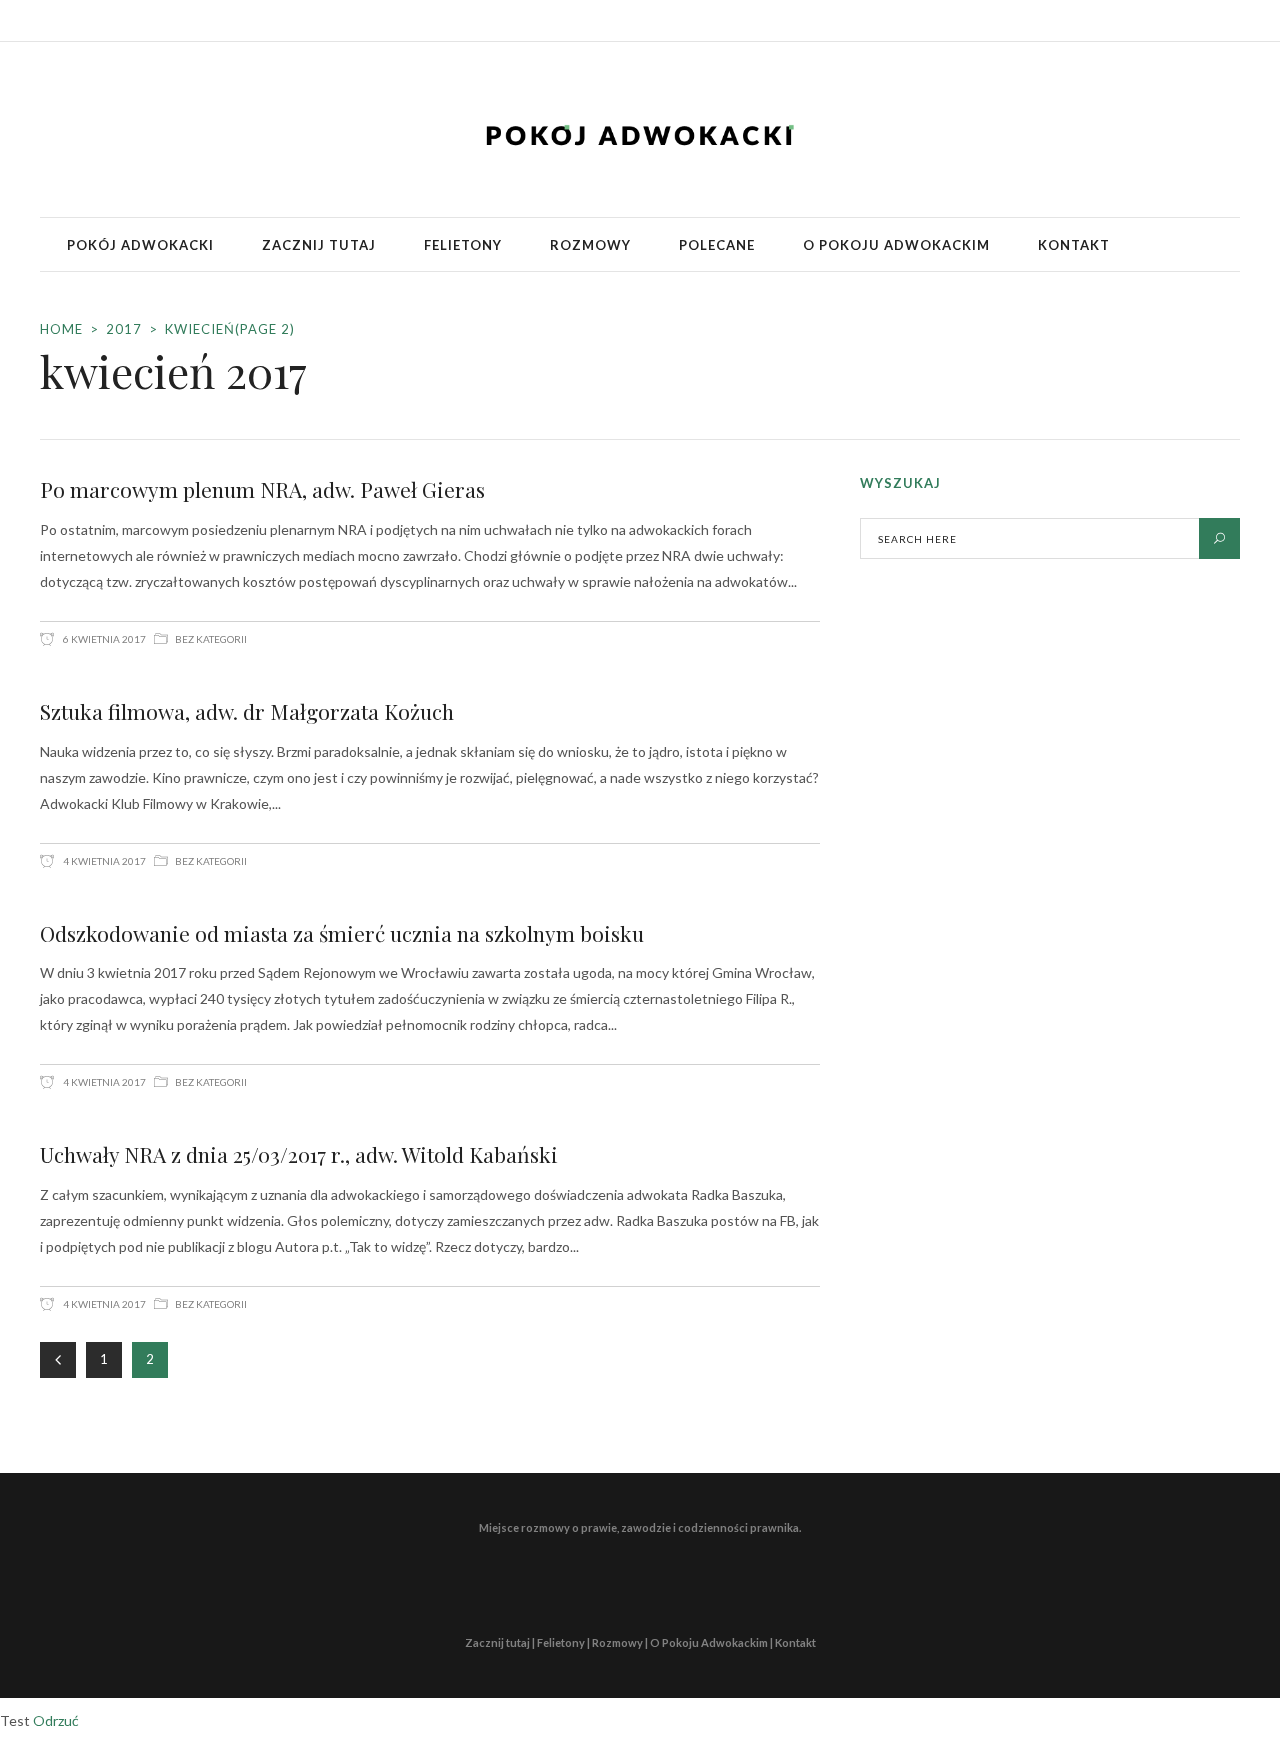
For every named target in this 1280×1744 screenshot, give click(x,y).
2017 (124, 329)
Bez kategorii (211, 639)
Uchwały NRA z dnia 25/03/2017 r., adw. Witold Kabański (299, 1154)
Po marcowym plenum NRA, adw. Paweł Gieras (262, 489)
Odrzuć (56, 1720)
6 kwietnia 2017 (103, 639)
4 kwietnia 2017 (103, 861)
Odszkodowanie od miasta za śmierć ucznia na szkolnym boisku (342, 933)
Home (61, 329)
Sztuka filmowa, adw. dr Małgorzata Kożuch (247, 711)
